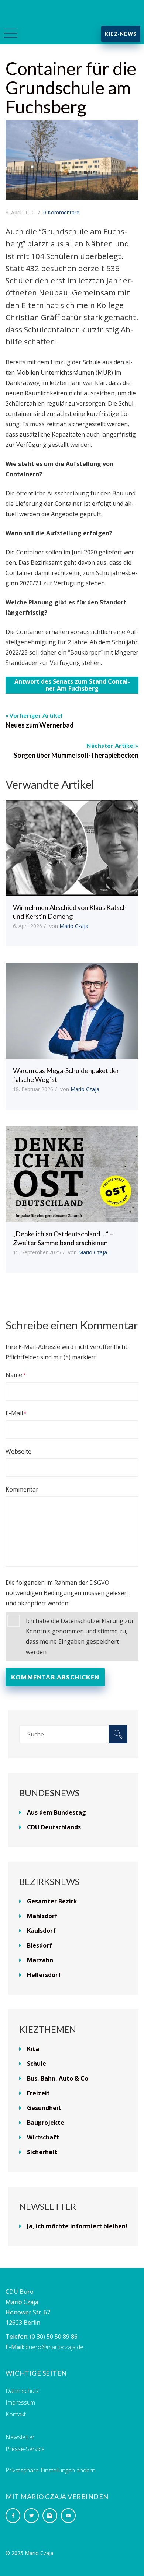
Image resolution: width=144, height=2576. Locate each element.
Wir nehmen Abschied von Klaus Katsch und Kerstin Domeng (70, 912)
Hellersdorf (44, 1975)
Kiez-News (121, 34)
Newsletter (20, 2437)
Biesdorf (40, 1945)
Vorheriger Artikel (36, 715)
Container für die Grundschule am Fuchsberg (71, 87)
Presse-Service (25, 2449)
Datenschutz (22, 2391)
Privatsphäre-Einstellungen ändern (50, 2470)
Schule (37, 2064)
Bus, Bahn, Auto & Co (58, 2078)
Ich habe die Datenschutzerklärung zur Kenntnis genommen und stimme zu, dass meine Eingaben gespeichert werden (80, 1636)
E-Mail (14, 1413)
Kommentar (22, 1489)
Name (14, 1375)
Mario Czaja (74, 926)
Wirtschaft (43, 2137)
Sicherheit (42, 2152)
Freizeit (38, 2093)
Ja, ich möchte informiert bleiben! (77, 2226)
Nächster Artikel (111, 745)
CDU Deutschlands (54, 1827)
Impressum (20, 2402)
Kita (33, 2049)
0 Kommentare (61, 212)
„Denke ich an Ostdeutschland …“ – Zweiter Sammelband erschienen (63, 1238)
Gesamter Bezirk (52, 1901)
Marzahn (40, 1960)
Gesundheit (44, 2108)
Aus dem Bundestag (56, 1812)
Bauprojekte (46, 2123)
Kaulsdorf (41, 1931)
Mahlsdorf (42, 1916)
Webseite (18, 1451)
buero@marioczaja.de (54, 2347)
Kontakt (16, 2414)
